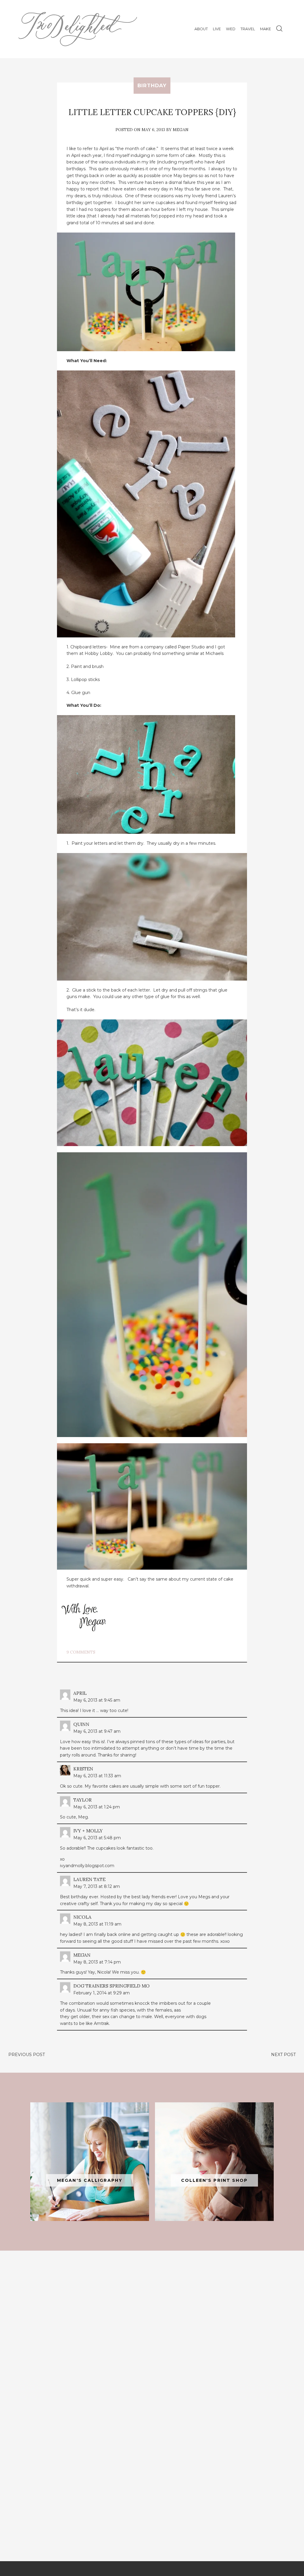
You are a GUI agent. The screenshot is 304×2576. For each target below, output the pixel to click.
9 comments (81, 1652)
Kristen (83, 1769)
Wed (231, 29)
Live (217, 29)
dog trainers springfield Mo (111, 1986)
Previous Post (27, 2055)
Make (266, 29)
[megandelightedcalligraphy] (90, 2162)
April (80, 1693)
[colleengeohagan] (214, 2162)
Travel (248, 29)
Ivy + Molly (88, 1831)
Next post (283, 2055)
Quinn (81, 1724)
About (201, 29)
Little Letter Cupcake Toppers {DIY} (152, 112)
